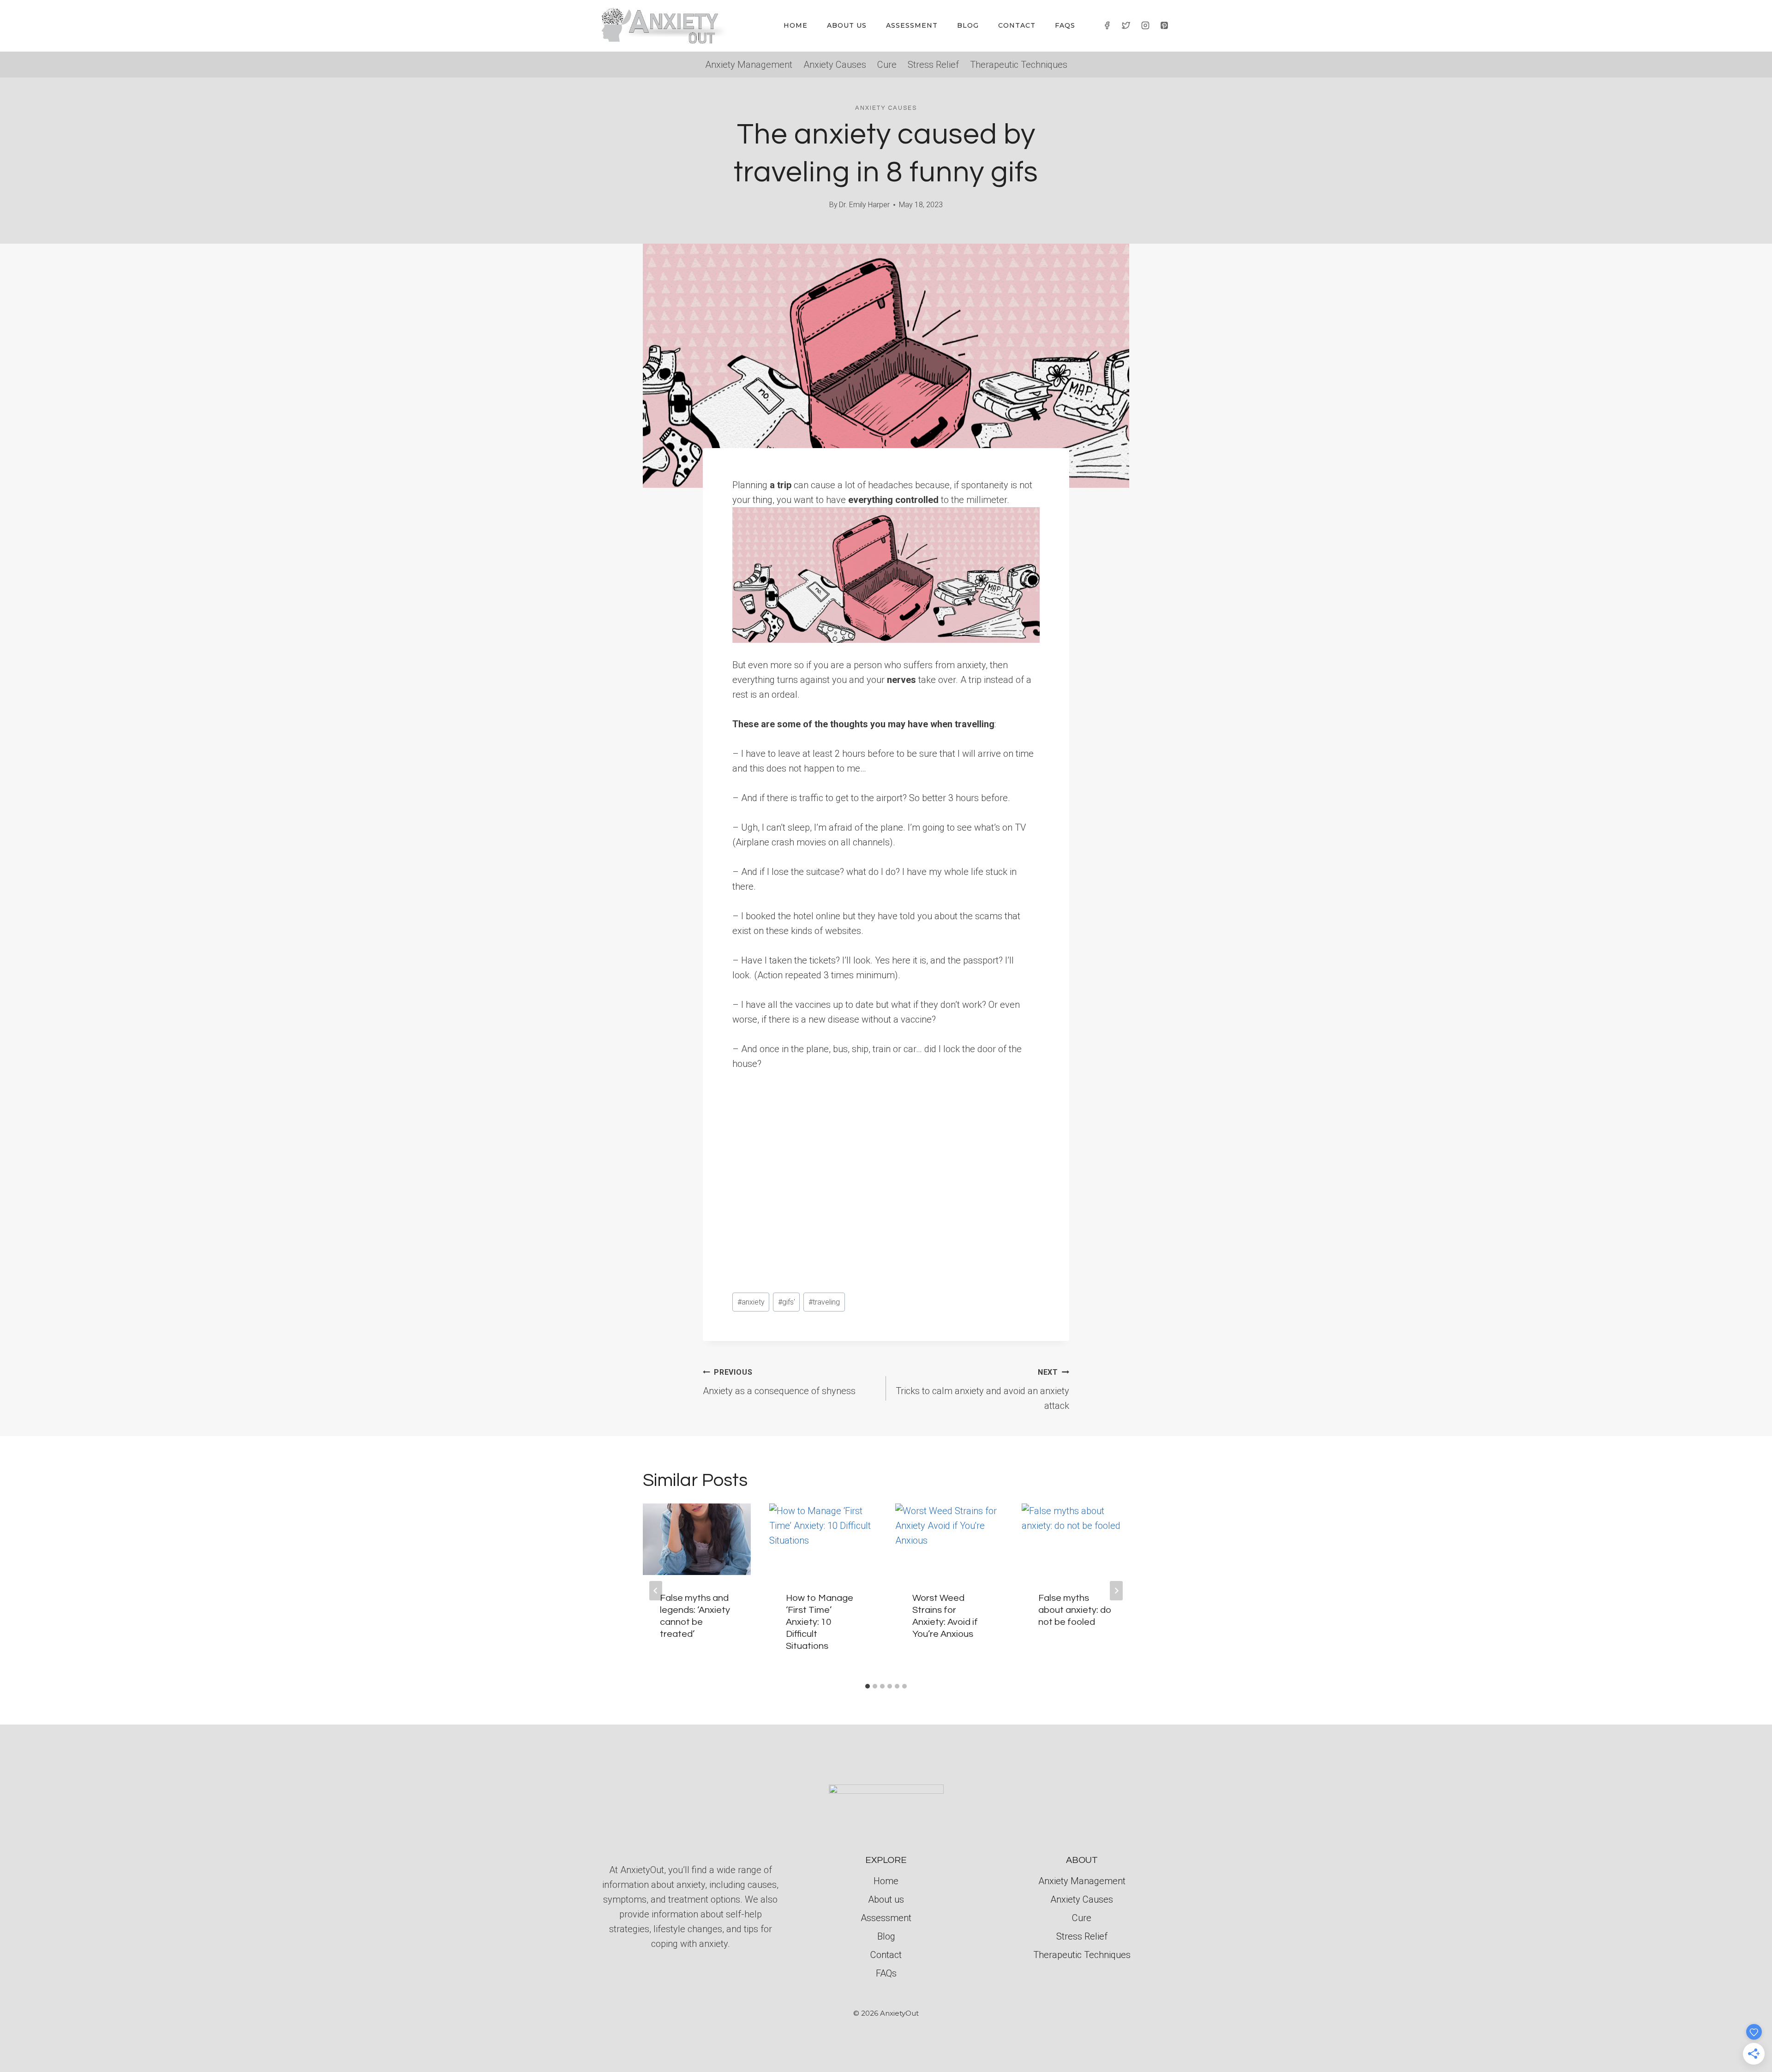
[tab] (868, 1686)
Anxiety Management (749, 65)
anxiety (751, 1302)
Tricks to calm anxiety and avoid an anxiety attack (982, 1389)
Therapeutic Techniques (1019, 65)
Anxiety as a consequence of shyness (779, 1382)
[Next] (1116, 1591)
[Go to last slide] (656, 1591)
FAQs (1065, 25)
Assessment (912, 25)
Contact (1017, 25)
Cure (887, 65)
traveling (824, 1302)
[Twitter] (1126, 25)
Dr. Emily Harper (864, 205)
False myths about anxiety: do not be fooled (1075, 1610)
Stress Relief (933, 65)
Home (796, 25)
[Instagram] (1145, 25)
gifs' (787, 1302)
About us (847, 25)
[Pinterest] (1164, 25)
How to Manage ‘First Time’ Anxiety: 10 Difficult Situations (820, 1622)
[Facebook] (1107, 25)
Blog (968, 25)
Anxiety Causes (835, 65)
